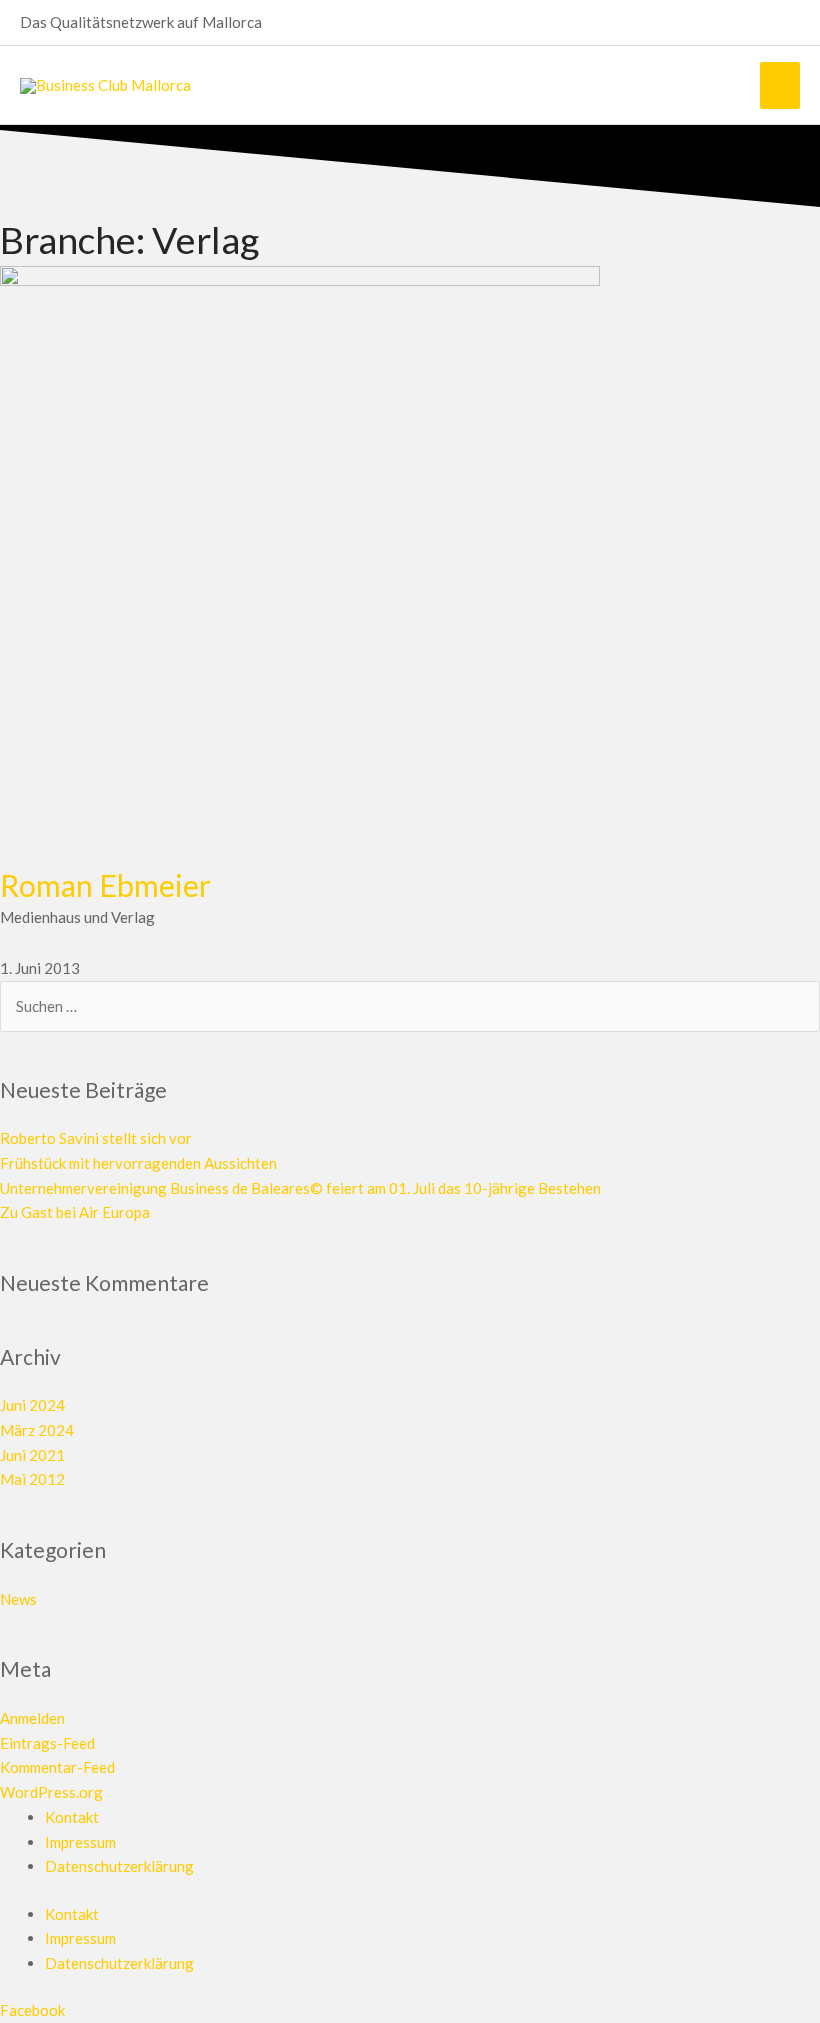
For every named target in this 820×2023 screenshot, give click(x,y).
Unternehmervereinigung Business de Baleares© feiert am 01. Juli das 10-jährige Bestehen (300, 1188)
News (18, 1599)
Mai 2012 (32, 1479)
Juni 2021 (32, 1455)
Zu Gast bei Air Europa (75, 1212)
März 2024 (37, 1430)
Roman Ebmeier (105, 885)
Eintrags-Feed (47, 1743)
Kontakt (72, 1817)
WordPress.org (51, 1792)
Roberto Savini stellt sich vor (96, 1138)
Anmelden (32, 1718)
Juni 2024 (32, 1405)
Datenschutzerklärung (119, 1866)
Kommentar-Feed (57, 1767)
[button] (792, 23)
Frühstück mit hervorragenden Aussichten (138, 1163)
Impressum (80, 1842)
